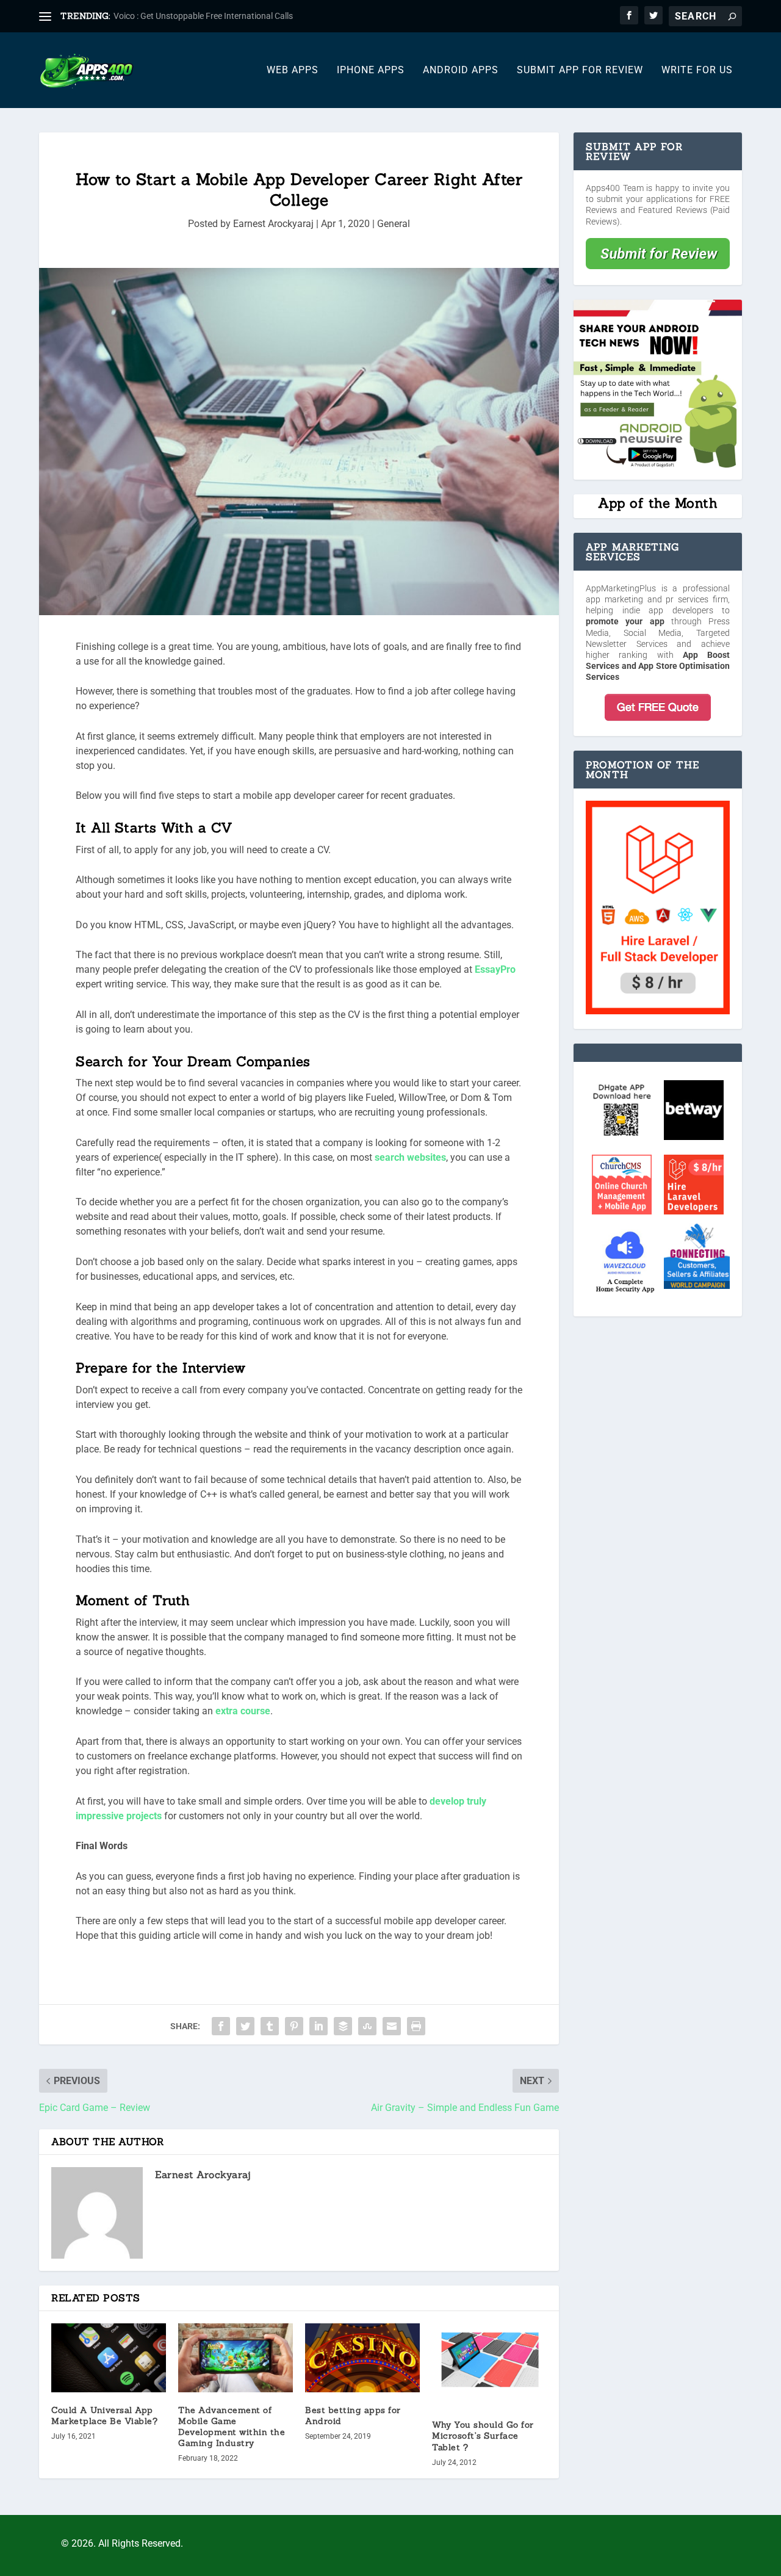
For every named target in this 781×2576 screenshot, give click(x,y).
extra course (243, 1711)
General (394, 224)
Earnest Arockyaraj (273, 224)
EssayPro (495, 969)
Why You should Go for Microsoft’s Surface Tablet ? (483, 2436)
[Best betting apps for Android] (362, 2358)
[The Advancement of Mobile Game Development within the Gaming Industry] (236, 2358)
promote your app (625, 621)
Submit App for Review (580, 70)
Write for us (697, 70)
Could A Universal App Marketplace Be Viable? (104, 2415)
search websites (410, 1157)
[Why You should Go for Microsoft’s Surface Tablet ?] (489, 2365)
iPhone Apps (371, 70)
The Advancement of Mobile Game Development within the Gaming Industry (232, 2427)
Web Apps (293, 70)
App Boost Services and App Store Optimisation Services (658, 666)
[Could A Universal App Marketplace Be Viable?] (109, 2358)
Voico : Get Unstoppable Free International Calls (203, 16)
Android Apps (461, 70)
